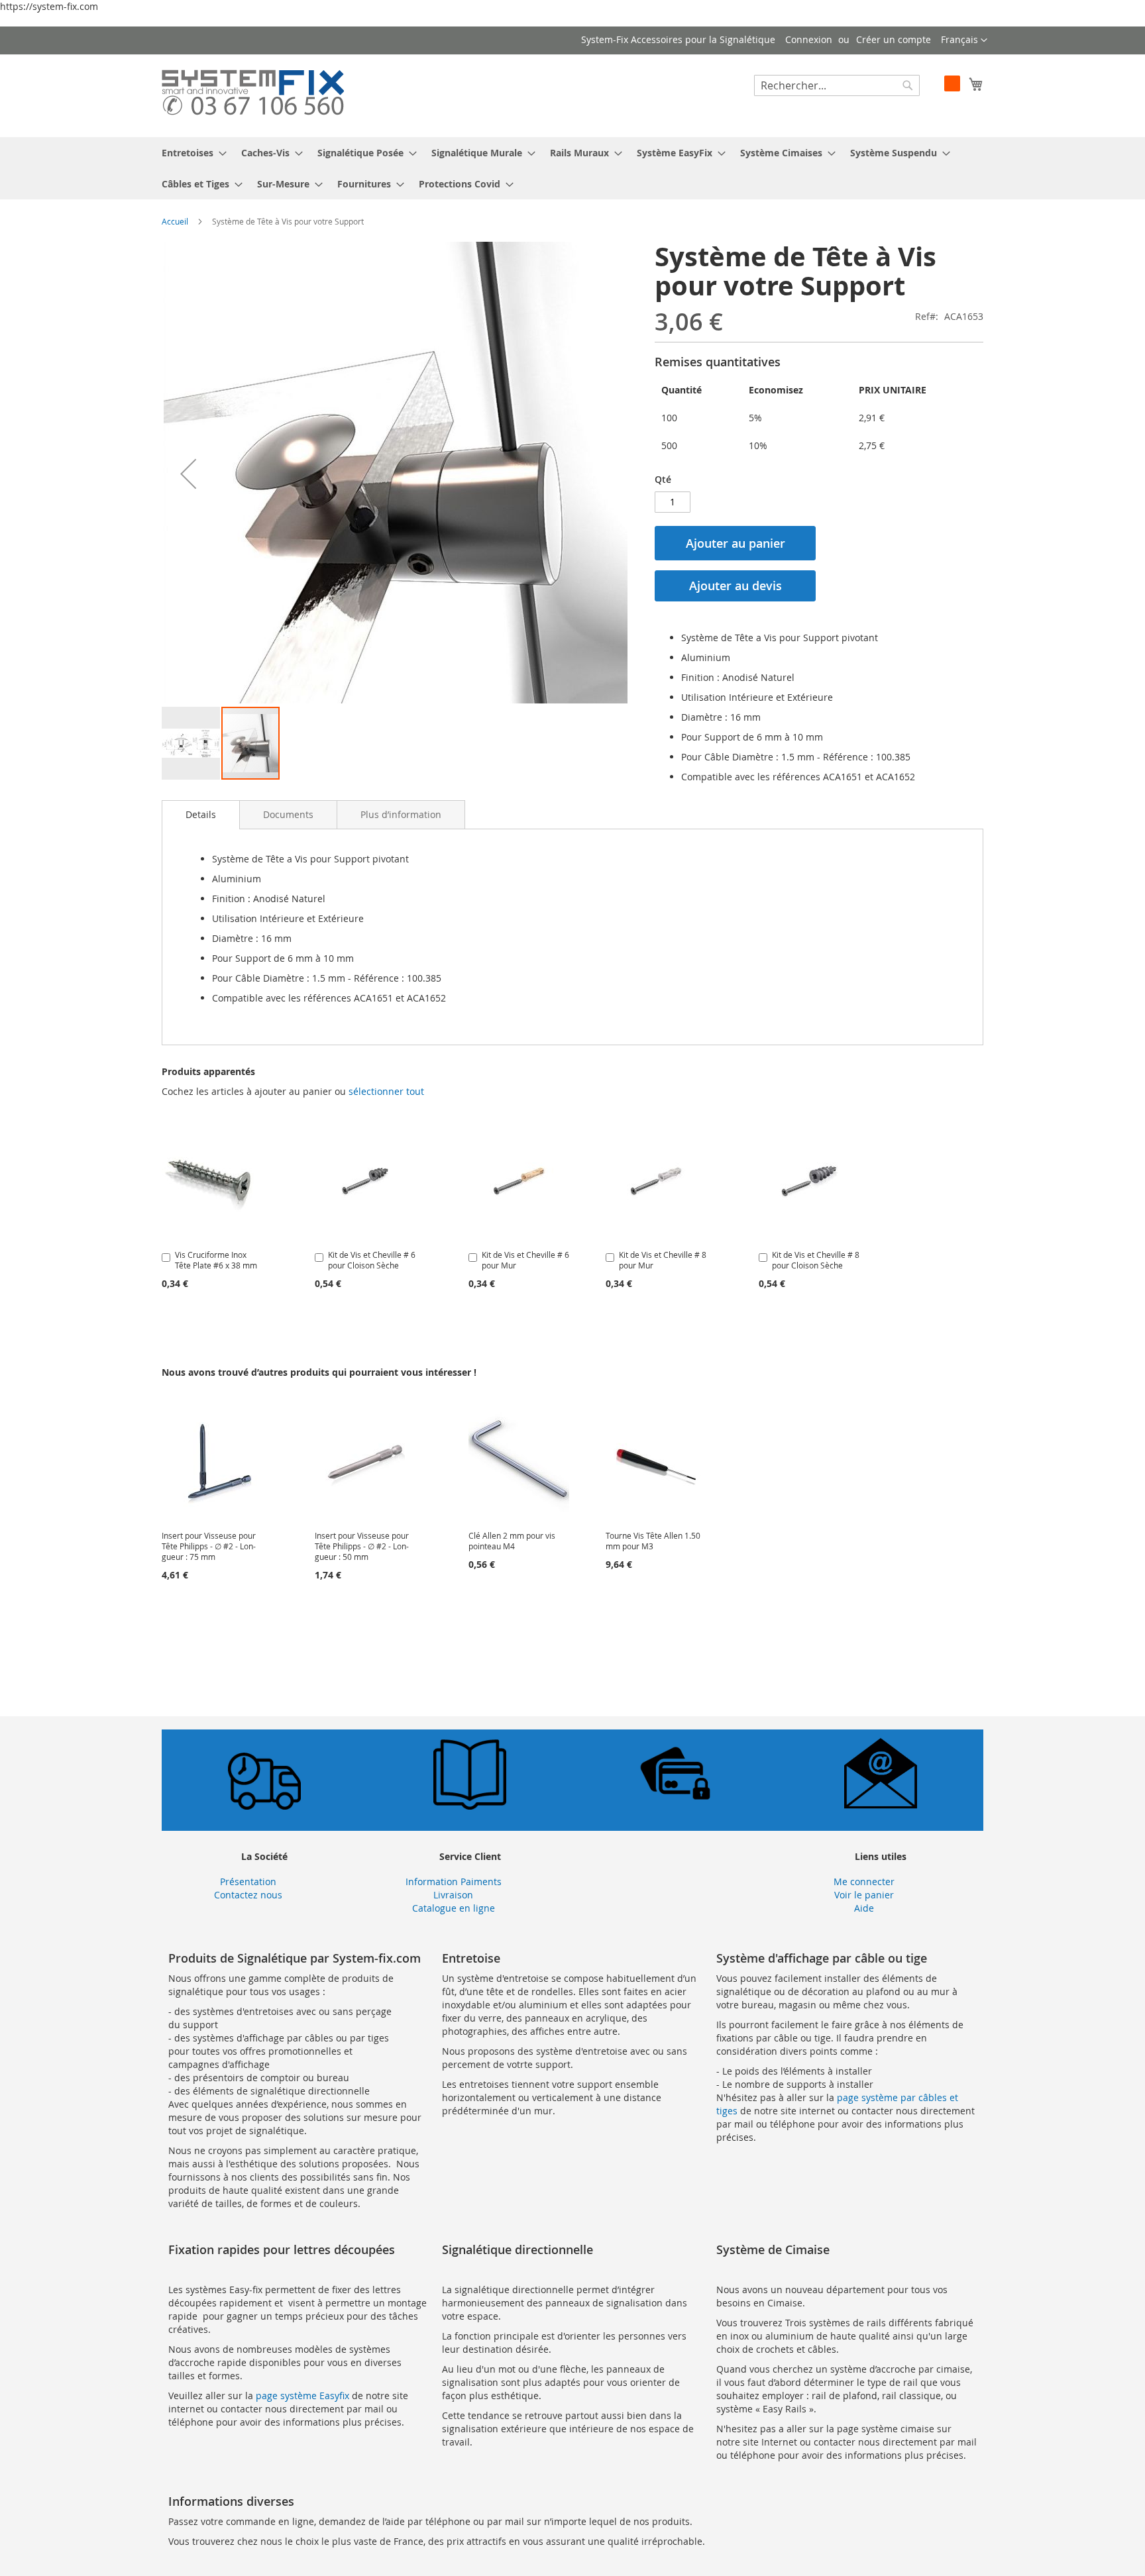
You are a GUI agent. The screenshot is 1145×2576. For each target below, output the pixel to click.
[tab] (201, 815)
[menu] (572, 168)
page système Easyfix (302, 2396)
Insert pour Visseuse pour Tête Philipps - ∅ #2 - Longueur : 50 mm (362, 1546)
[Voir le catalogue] (470, 1806)
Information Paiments (454, 1881)
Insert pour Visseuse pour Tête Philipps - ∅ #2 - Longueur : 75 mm (209, 1546)
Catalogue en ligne (454, 1908)
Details (201, 814)
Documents (288, 814)
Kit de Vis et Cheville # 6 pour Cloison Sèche (372, 1260)
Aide (864, 1908)
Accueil (175, 221)
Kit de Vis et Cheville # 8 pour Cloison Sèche (816, 1260)
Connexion (809, 39)
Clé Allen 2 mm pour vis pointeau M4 (512, 1541)
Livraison (453, 1895)
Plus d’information (401, 814)
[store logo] (253, 95)
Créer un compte (894, 39)
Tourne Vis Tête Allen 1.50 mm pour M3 (653, 1541)
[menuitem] (190, 153)
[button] (964, 40)
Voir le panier (864, 1895)
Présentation (248, 1881)
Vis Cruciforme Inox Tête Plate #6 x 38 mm (216, 1260)
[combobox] (837, 85)
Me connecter (864, 1881)
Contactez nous (248, 1895)
